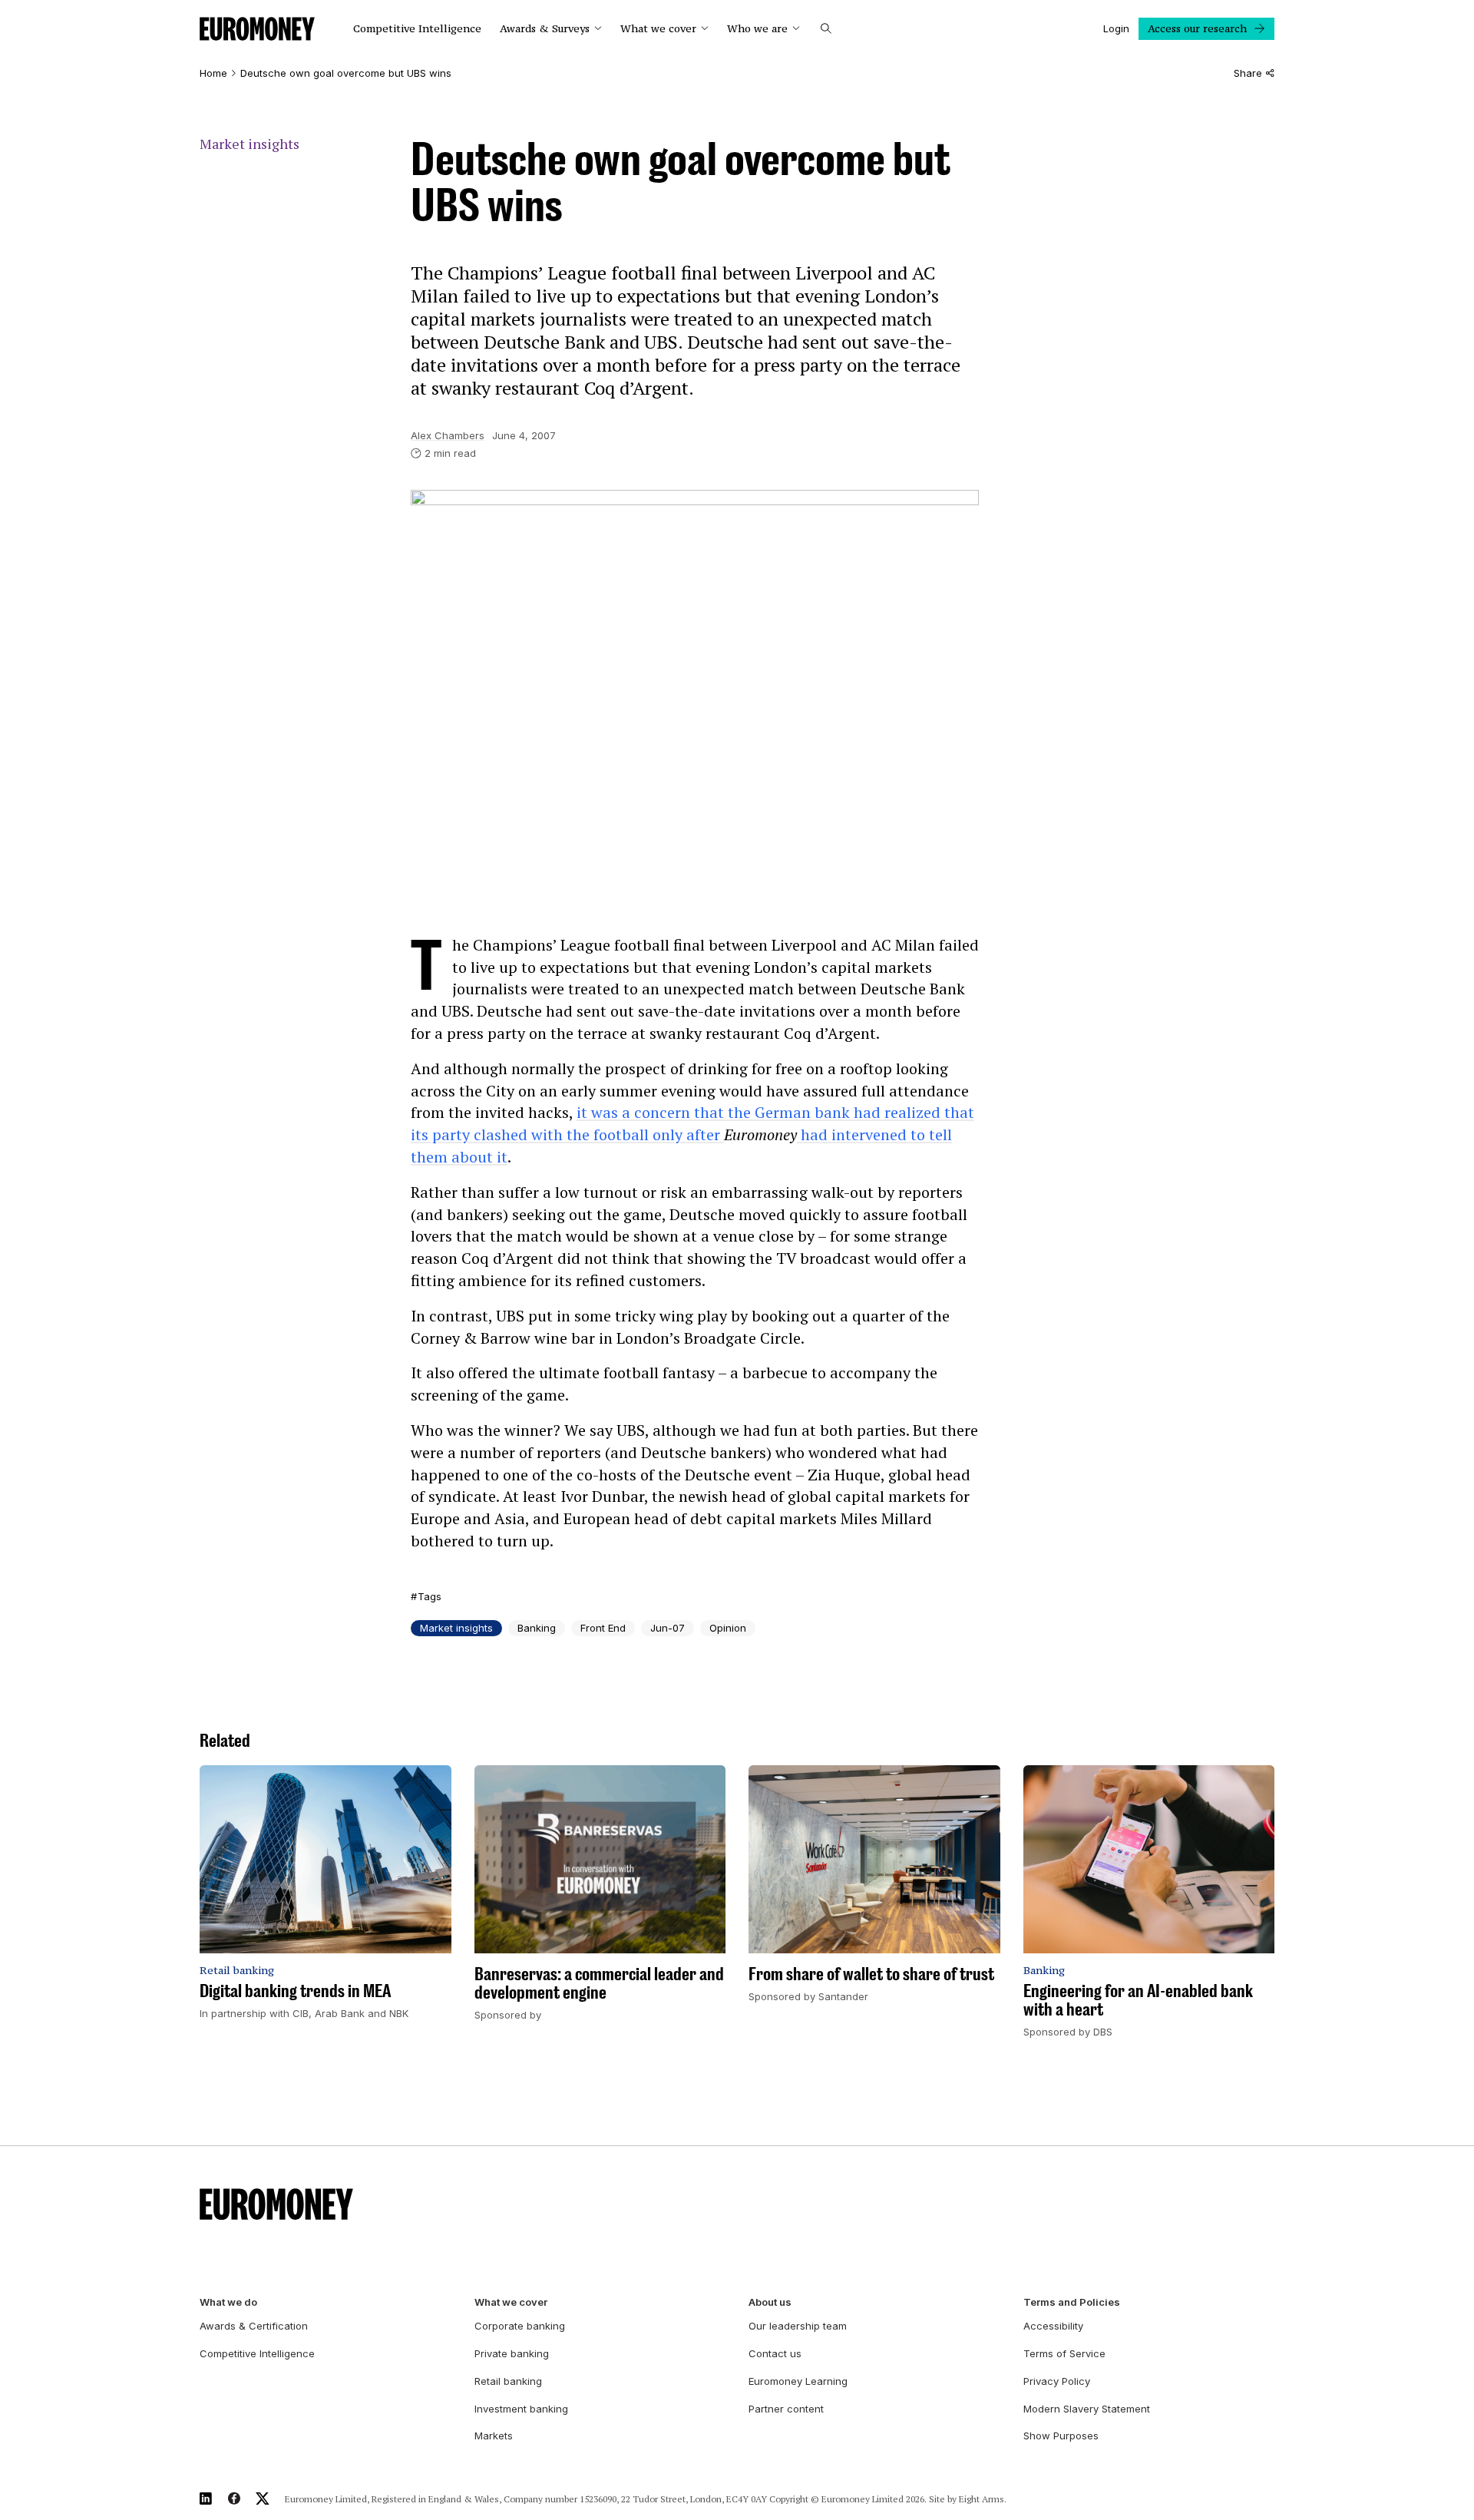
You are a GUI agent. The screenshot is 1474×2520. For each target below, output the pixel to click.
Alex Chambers (448, 435)
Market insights (250, 144)
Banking (537, 1628)
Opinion (728, 1628)
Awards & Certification (254, 2326)
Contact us (775, 2353)
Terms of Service (1064, 2353)
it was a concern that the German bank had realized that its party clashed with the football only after (692, 1123)
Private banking (512, 2353)
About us (770, 2302)
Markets (494, 2436)
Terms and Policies (1072, 2302)
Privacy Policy (1057, 2381)
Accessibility (1053, 2326)
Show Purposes (1061, 2436)
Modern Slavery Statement (1087, 2409)
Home (213, 73)
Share (1248, 73)
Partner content (786, 2409)
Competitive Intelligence (417, 29)
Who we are (757, 29)
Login (1116, 28)
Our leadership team (798, 2326)
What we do (228, 2302)
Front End (603, 1628)
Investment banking (521, 2409)
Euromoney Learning (798, 2381)
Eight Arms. (983, 2499)
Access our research (1197, 28)
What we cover (658, 29)
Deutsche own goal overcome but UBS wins (346, 73)
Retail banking (508, 2381)
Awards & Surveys (545, 29)
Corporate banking (520, 2326)
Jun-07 (668, 1628)
